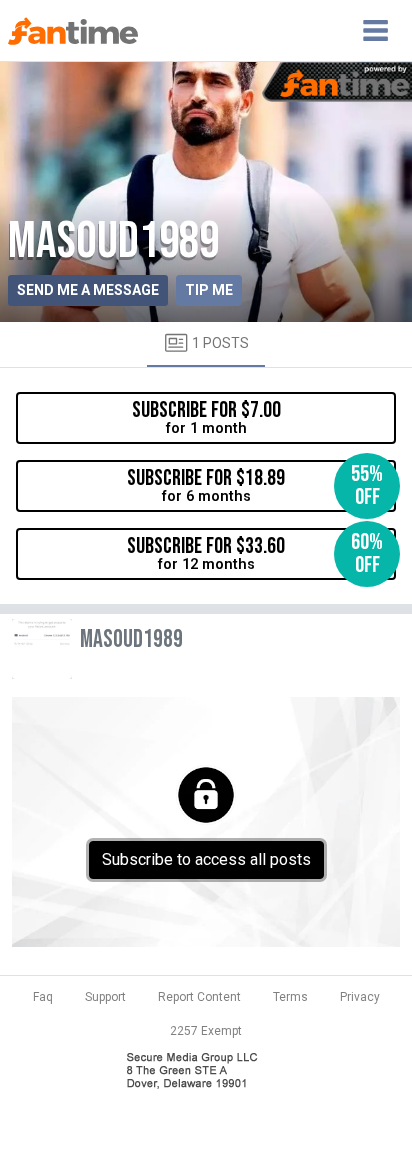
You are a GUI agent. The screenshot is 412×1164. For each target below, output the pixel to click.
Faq (43, 997)
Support (105, 997)
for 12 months (255, 553)
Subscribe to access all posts (206, 859)
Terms (290, 997)
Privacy (360, 997)
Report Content (199, 997)
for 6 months (255, 485)
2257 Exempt (206, 1031)
